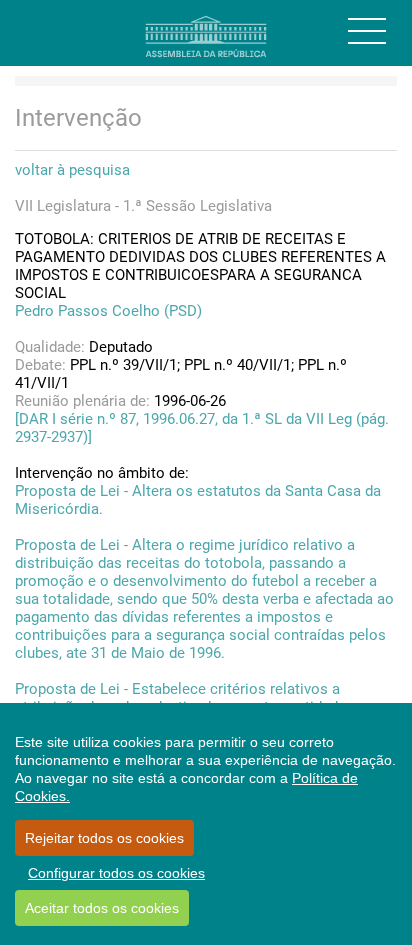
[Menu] (367, 31)
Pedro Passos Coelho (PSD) (108, 311)
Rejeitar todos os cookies (104, 838)
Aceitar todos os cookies (102, 908)
